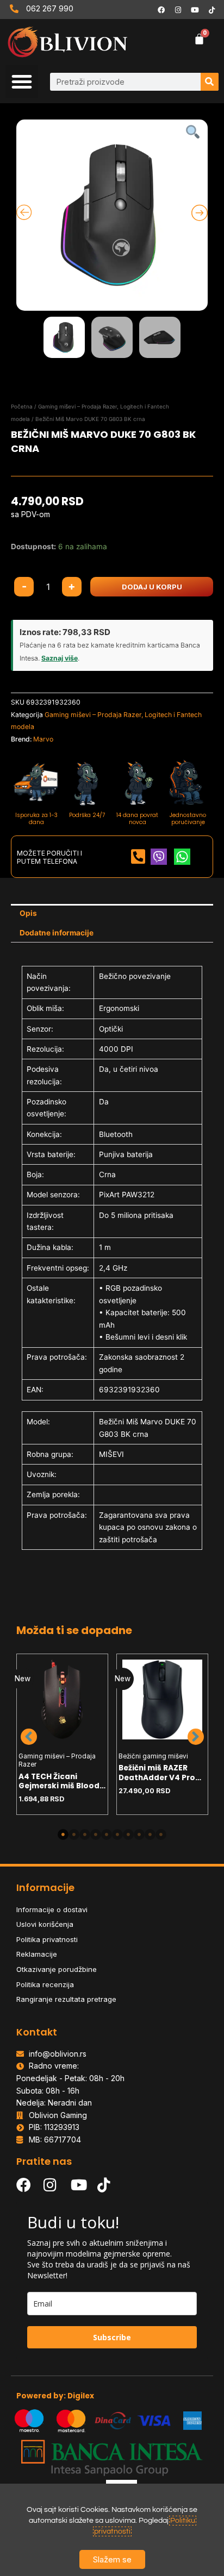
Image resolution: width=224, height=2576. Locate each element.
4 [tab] (96, 1834)
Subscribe (112, 2337)
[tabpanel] (63, 1734)
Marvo (43, 739)
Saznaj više (60, 658)
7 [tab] (128, 1834)
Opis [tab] (28, 913)
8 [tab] (139, 1834)
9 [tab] (150, 1834)
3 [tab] (85, 1834)
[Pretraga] (210, 82)
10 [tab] (161, 1834)
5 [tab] (107, 1834)
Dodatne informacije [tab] (57, 933)
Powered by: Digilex (55, 2396)
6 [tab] (117, 1834)
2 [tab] (74, 1834)
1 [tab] (63, 1834)
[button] (22, 81)
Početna (22, 406)
